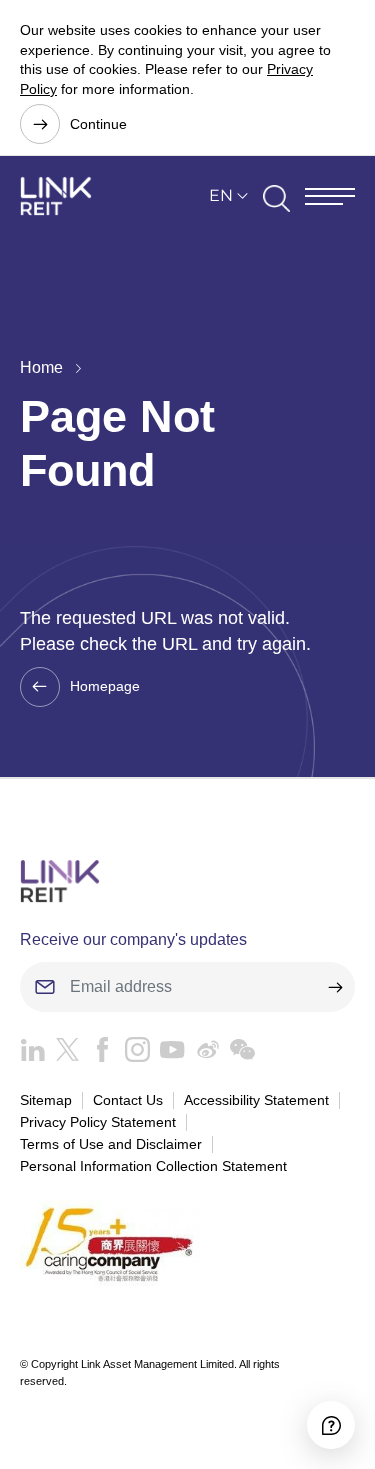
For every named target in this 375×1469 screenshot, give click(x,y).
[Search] (276, 196)
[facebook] (97, 1054)
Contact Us (128, 1100)
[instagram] (132, 1054)
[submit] (335, 987)
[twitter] (62, 1054)
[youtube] (167, 1054)
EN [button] (221, 195)
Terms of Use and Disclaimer (111, 1144)
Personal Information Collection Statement (153, 1166)
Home (41, 367)
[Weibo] (202, 1054)
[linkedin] (32, 1054)
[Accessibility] (331, 1425)
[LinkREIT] (187, 881)
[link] (56, 196)
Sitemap (46, 1100)
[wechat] (237, 1054)
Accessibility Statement (256, 1100)
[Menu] (330, 196)
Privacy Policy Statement (98, 1122)
